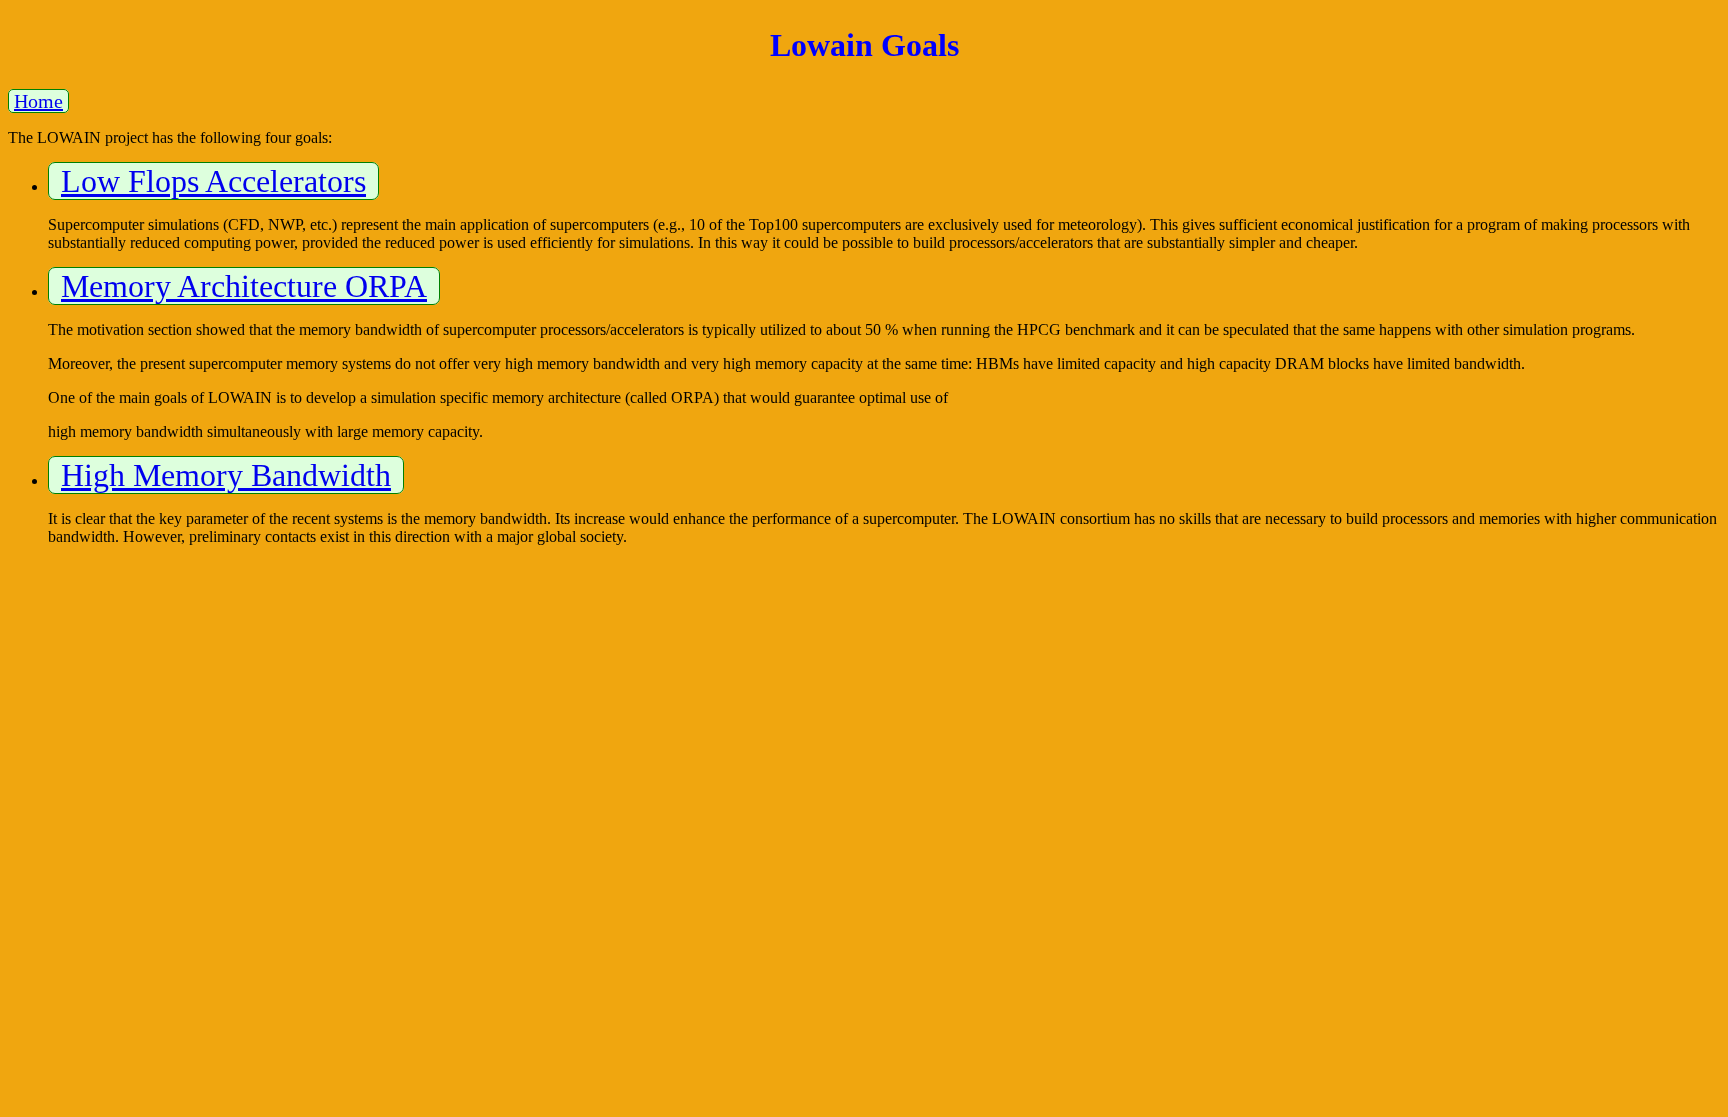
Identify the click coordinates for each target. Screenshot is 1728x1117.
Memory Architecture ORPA (244, 286)
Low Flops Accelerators (213, 181)
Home (38, 101)
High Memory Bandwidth (226, 475)
